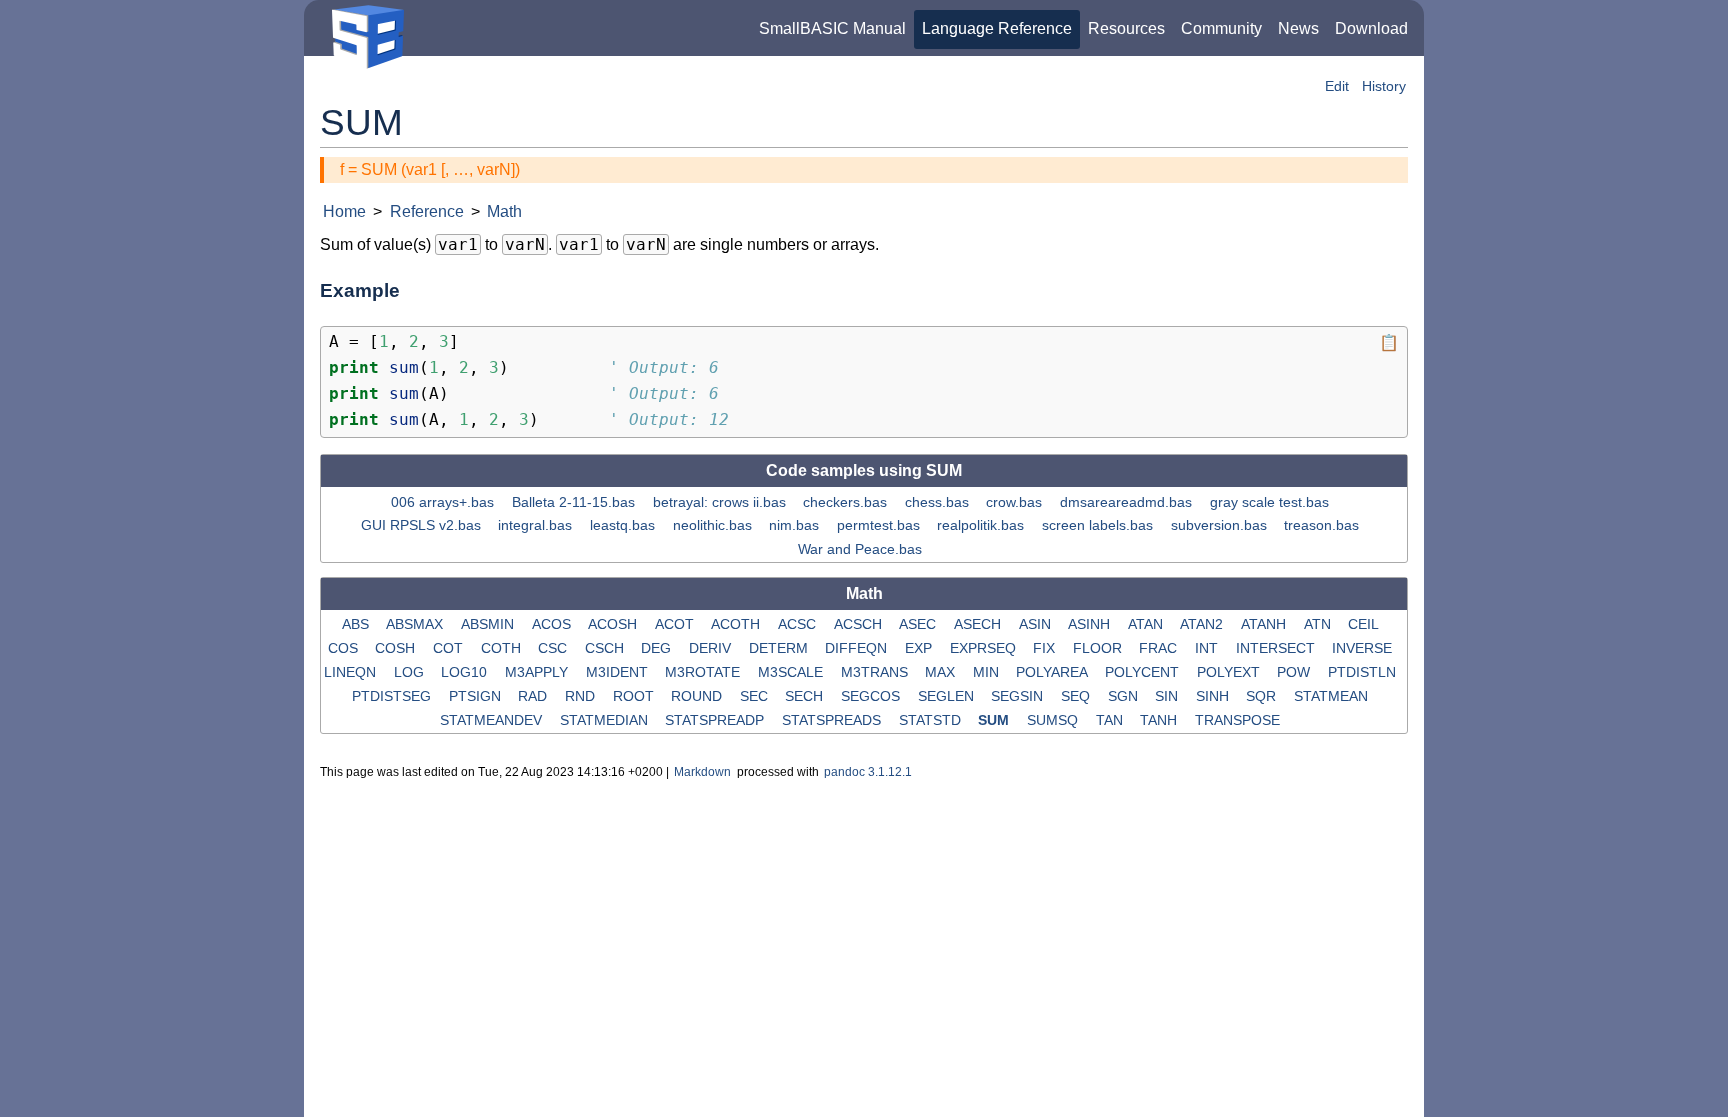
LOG (411, 672)
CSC (554, 648)
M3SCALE (792, 672)
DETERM (780, 648)
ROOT (635, 696)
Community (1221, 28)
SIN (1168, 696)
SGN (1125, 696)
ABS (357, 624)
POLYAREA (1053, 672)
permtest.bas (880, 525)
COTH (503, 648)
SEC (756, 696)
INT (1208, 648)
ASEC (919, 624)
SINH (1214, 696)
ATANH (1265, 624)
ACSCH (860, 624)
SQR (1263, 696)
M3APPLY (538, 672)
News (1298, 28)
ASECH (979, 624)
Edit (1337, 86)
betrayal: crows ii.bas (721, 501)
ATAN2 (1203, 624)
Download (1371, 28)
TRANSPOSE (1239, 720)
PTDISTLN (1364, 672)
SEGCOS (872, 696)
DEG (658, 648)
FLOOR (1099, 648)
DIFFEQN (858, 648)
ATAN (1147, 624)
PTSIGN (477, 696)
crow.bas (1016, 501)
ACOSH (614, 624)
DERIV (712, 648)
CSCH (606, 648)
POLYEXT (1230, 672)
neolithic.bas (714, 525)
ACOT (676, 624)
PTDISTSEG (393, 696)
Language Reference (997, 28)
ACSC (799, 624)
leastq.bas (624, 525)
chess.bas (939, 501)
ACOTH (737, 624)
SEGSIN (1019, 696)
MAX (942, 672)
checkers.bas (847, 501)
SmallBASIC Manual (832, 28)
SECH (806, 696)
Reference (427, 211)
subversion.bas (1221, 525)
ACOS (553, 624)
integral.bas (537, 525)
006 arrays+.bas (444, 501)
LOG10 (466, 672)
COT (450, 648)
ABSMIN (489, 624)
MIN (988, 672)
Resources (1126, 28)
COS (345, 648)
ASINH (1091, 624)
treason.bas (1323, 525)
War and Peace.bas (862, 549)
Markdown (702, 772)
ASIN (1037, 624)
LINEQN (352, 672)
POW (1295, 672)
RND (582, 696)
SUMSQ (1054, 720)
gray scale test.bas (1271, 501)
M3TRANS (876, 672)
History (1384, 86)
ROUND (698, 696)
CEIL (1365, 624)
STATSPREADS (833, 720)
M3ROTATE (704, 672)
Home (344, 211)
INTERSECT (1277, 648)
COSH (397, 648)
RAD (534, 696)
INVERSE (1364, 648)
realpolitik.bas (982, 525)
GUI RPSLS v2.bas (423, 525)
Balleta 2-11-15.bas (575, 501)
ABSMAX (416, 624)
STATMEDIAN (606, 720)
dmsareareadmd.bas (1128, 501)
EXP (920, 648)
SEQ (1077, 696)
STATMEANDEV (493, 720)
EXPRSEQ (985, 648)
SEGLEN (948, 696)
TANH (1160, 720)
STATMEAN (1333, 696)
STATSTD (932, 720)
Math (504, 211)
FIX (1046, 648)
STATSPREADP (716, 720)
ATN (1319, 624)
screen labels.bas (1099, 525)
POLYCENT (1144, 672)
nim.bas (796, 525)
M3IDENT (619, 672)
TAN (1111, 720)
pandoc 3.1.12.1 (868, 772)
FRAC (1160, 648)
